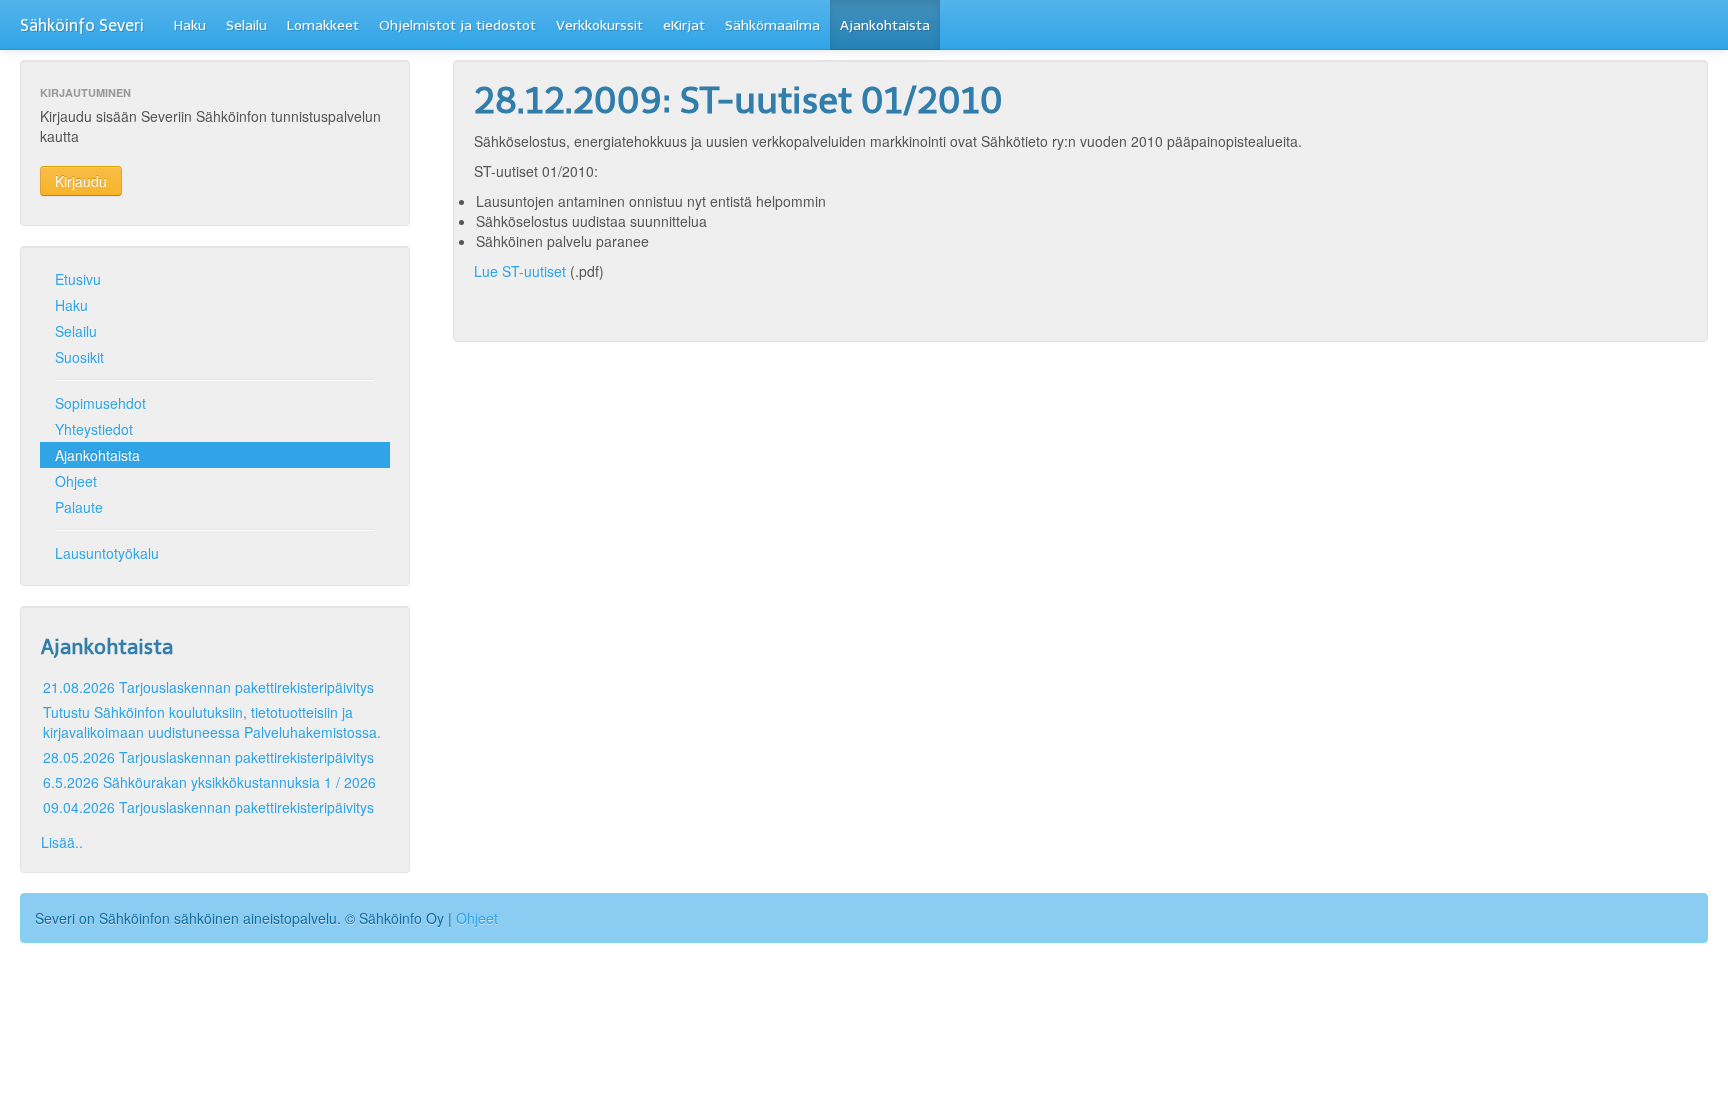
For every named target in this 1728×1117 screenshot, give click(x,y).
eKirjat (684, 25)
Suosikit (79, 357)
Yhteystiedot (94, 429)
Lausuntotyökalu (107, 553)
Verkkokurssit (599, 25)
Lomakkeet (323, 25)
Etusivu (78, 279)
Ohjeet (76, 481)
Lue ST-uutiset (520, 271)
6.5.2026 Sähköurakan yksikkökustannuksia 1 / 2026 (209, 782)
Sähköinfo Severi (82, 25)
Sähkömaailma (772, 25)
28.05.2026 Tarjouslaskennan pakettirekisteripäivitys (208, 757)
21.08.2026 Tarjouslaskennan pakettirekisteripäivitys (208, 687)
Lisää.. (62, 842)
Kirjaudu (81, 181)
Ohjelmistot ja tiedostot (457, 25)
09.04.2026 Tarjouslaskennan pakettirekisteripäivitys (208, 807)
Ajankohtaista (885, 25)
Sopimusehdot (100, 403)
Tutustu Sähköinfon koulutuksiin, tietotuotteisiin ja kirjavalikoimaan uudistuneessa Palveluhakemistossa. (212, 722)
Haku (190, 25)
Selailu (246, 25)
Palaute (79, 507)
